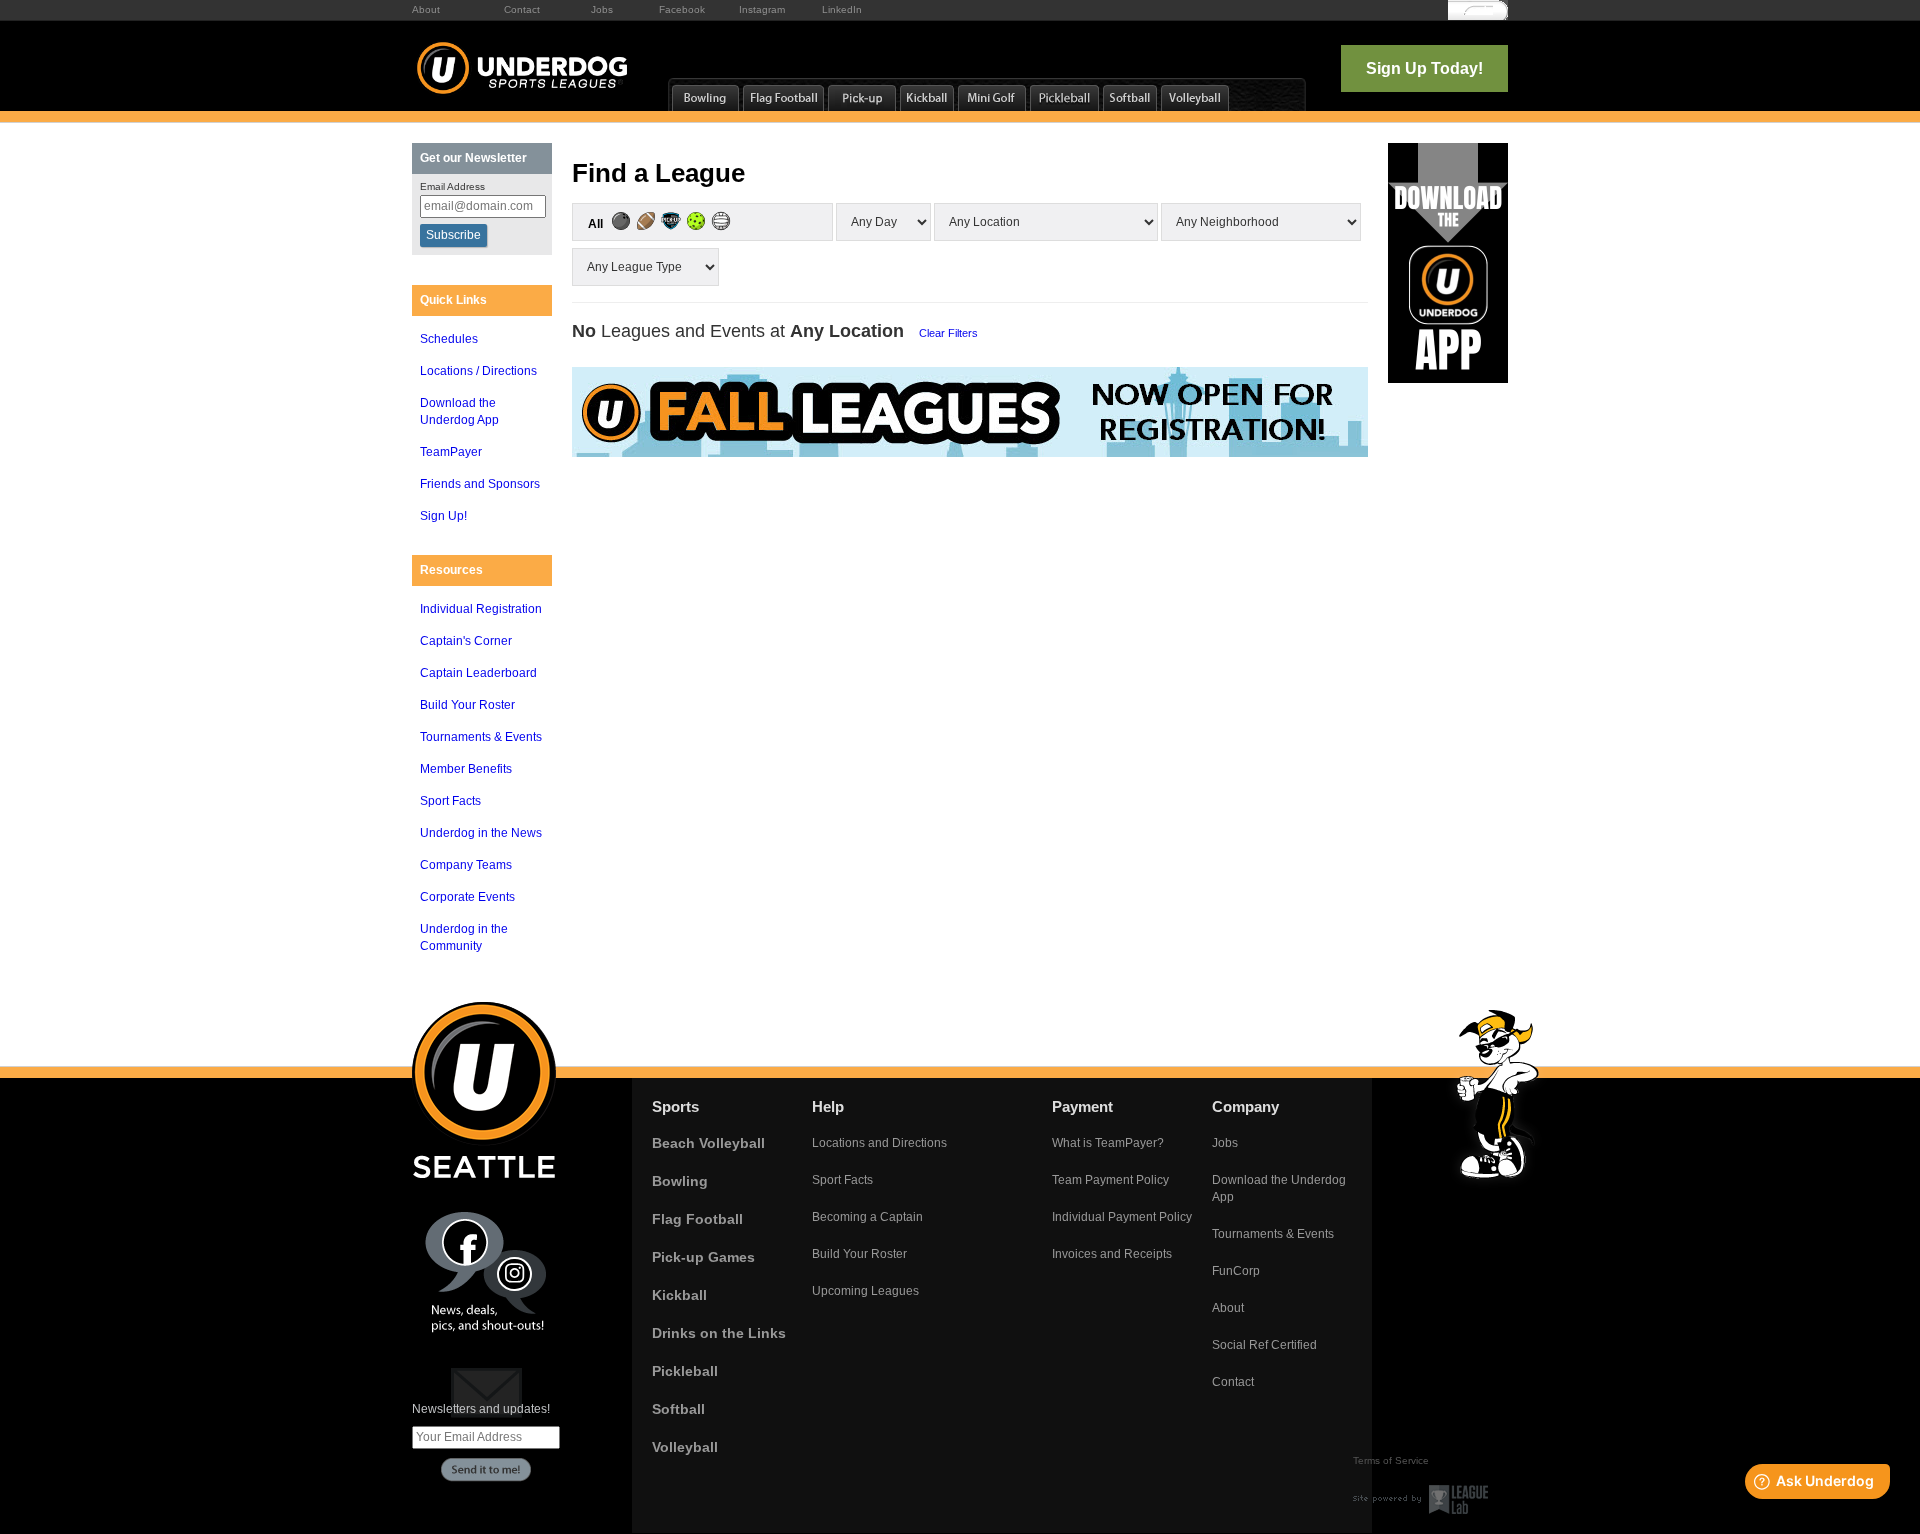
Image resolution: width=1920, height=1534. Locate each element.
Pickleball (685, 1371)
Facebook (682, 9)
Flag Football (697, 1219)
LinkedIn (842, 9)
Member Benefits (466, 769)
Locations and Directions (879, 1143)
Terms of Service (1391, 1460)
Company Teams (466, 865)
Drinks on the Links (719, 1333)
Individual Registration (481, 609)
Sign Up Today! (1424, 68)
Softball (678, 1409)
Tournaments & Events (481, 737)
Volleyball (685, 1447)
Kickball (679, 1295)
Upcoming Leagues (865, 1291)
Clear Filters (948, 333)
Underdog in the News (481, 833)
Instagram (762, 9)
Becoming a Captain (867, 1217)
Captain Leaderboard (478, 673)
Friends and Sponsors (480, 484)
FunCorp (1236, 1271)
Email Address (452, 186)
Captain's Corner (466, 641)
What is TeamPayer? (1108, 1143)
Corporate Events (467, 897)
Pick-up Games (703, 1257)
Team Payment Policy (1110, 1180)
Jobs (602, 9)
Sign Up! (443, 516)
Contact (522, 9)
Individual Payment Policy (1122, 1217)
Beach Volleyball (708, 1143)
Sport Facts (450, 801)
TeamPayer (451, 452)
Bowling (680, 1181)
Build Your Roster (467, 705)
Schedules (449, 339)
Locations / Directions (478, 371)
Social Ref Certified (1264, 1345)
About (426, 9)
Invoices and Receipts (1112, 1254)
